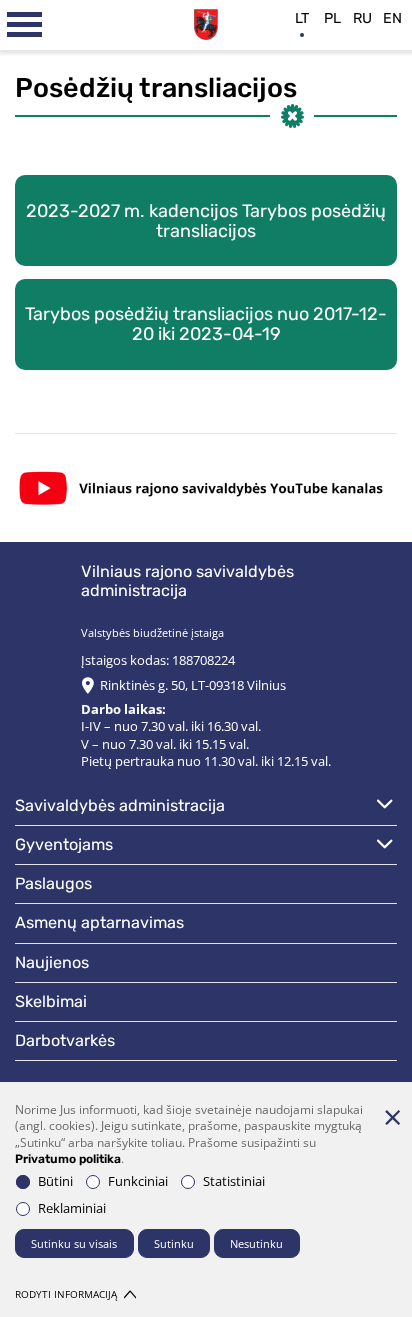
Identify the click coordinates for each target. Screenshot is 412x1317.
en (392, 18)
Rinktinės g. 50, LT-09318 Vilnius (193, 685)
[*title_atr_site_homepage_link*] (206, 22)
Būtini (55, 1181)
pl (332, 18)
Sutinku (174, 1243)
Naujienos (52, 962)
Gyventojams (64, 844)
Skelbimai (51, 1001)
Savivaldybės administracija (120, 805)
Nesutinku (256, 1243)
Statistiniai (234, 1181)
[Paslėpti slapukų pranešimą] (392, 1117)
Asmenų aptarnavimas (99, 922)
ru (362, 18)
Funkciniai (138, 1181)
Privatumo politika (68, 1159)
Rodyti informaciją (66, 1294)
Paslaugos (53, 883)
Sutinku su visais (74, 1243)
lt (302, 18)
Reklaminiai (72, 1208)
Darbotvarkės (65, 1040)
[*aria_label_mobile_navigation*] (25, 25)
